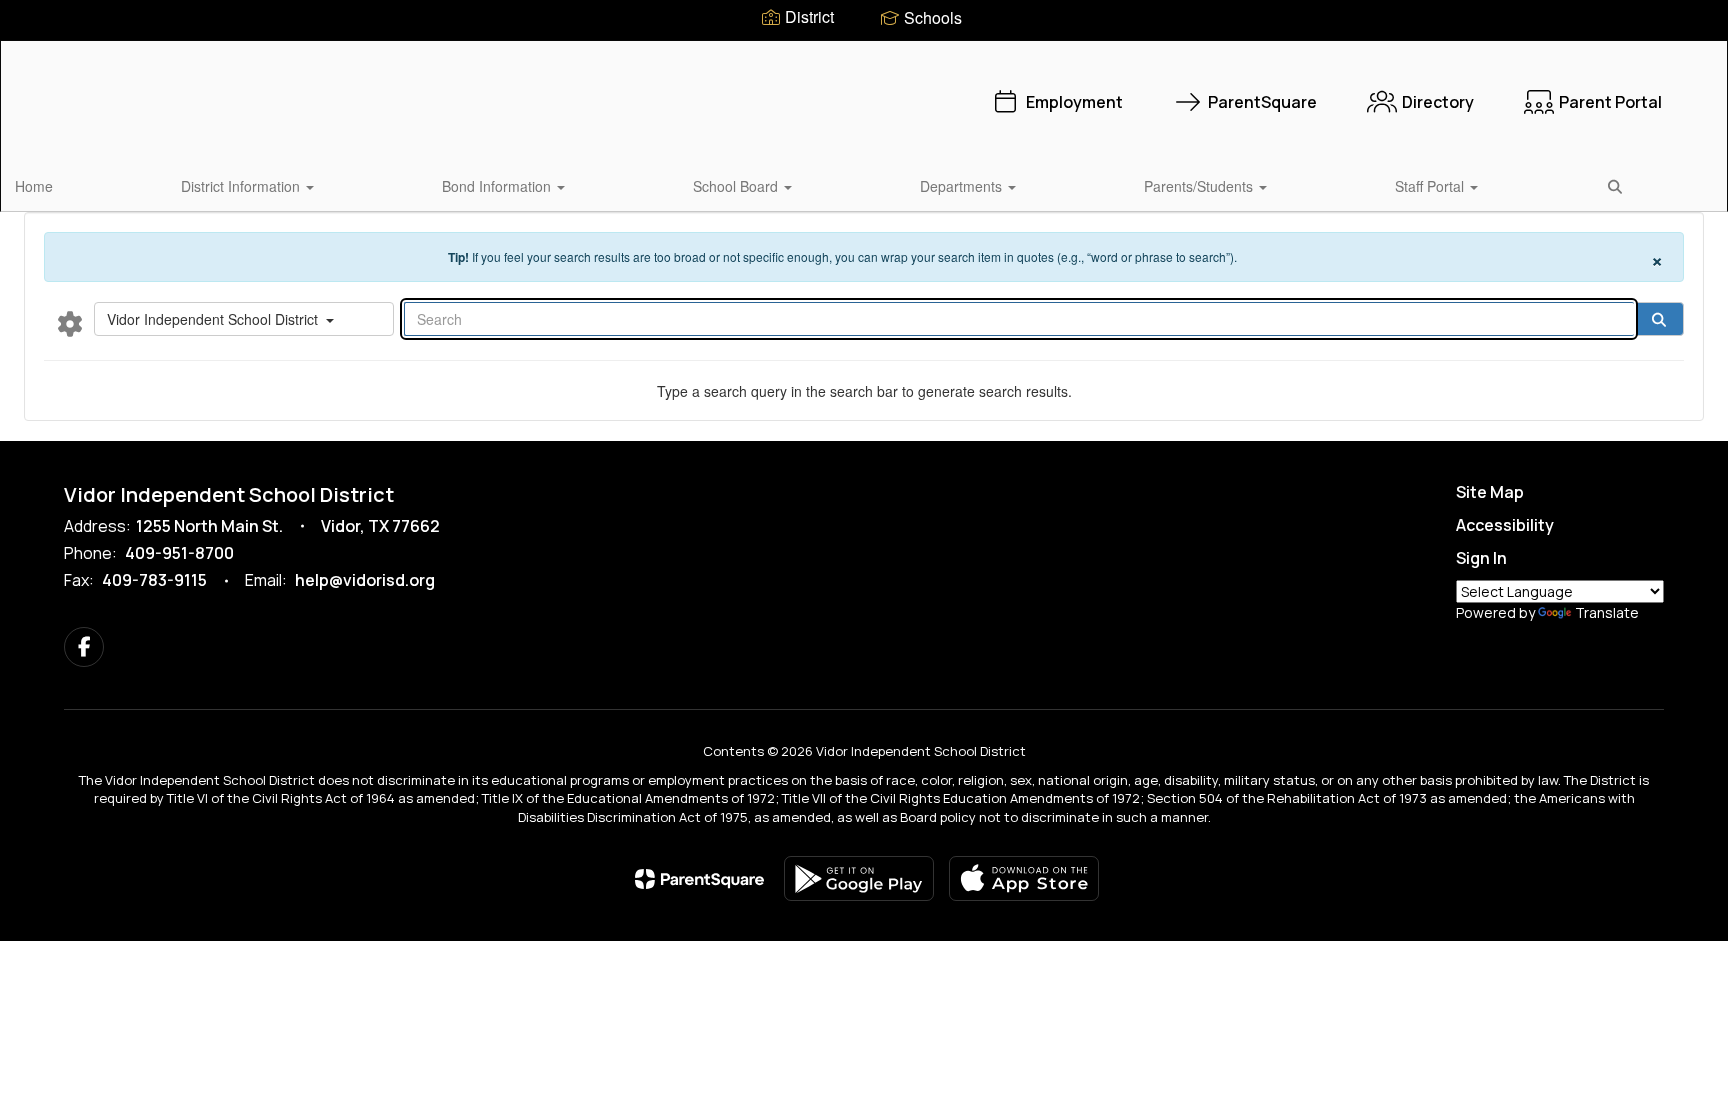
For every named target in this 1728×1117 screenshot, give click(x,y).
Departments (963, 186)
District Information (242, 186)
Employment (1074, 102)
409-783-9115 (154, 580)
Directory (1438, 102)
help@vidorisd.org (365, 580)
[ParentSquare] (699, 879)
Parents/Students (1200, 186)
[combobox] (244, 319)
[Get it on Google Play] (859, 878)
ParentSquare (1262, 102)
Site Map (1490, 492)
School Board (737, 186)
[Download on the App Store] (1024, 878)
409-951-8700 (179, 553)
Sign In (1481, 558)
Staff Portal (1431, 186)
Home (34, 186)
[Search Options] (70, 323)
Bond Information (498, 186)
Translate (1607, 612)
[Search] (1659, 319)
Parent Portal (1610, 102)
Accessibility (1505, 525)
